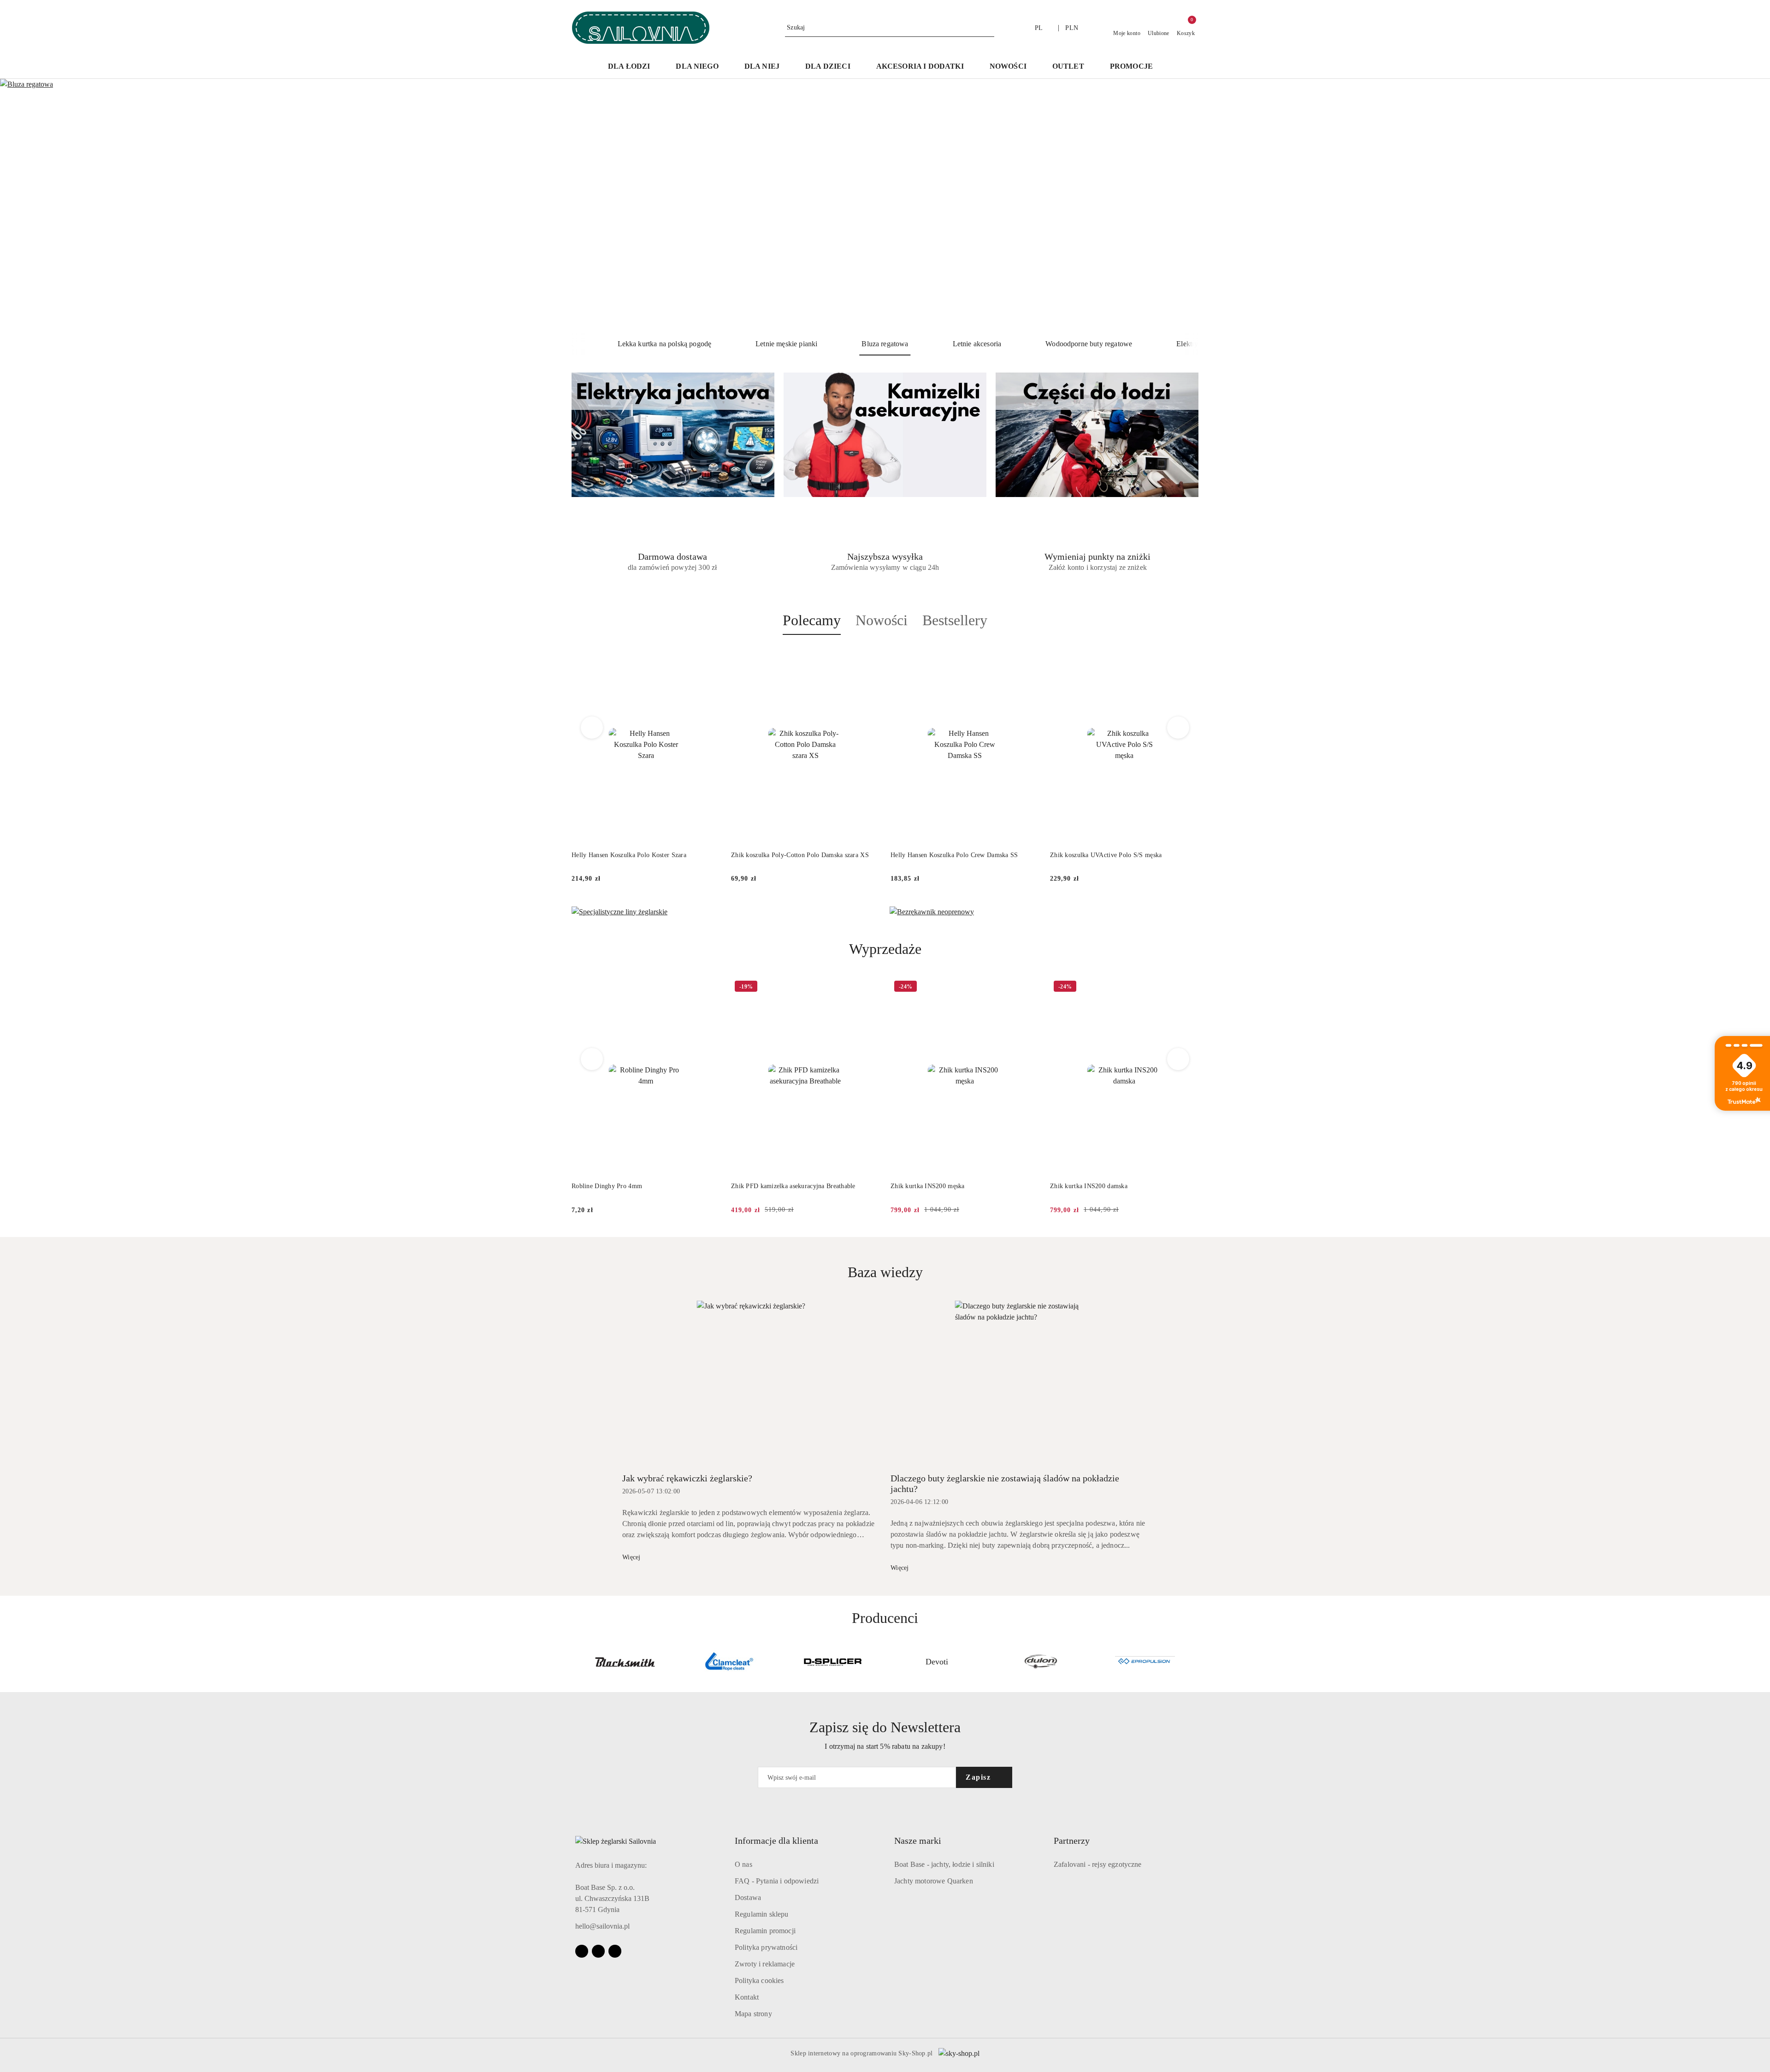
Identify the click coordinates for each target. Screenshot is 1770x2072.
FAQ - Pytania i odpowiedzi (777, 1881)
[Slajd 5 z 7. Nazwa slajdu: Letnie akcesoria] (885, 206)
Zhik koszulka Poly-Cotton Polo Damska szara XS (640, 855)
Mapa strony (753, 2014)
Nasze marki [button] (918, 1841)
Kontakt (747, 1997)
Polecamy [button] (812, 620)
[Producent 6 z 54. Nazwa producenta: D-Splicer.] (729, 1662)
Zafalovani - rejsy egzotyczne (1098, 1864)
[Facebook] (582, 1951)
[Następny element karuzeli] (1194, 1662)
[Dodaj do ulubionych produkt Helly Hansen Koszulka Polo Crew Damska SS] (869, 657)
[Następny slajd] (1750, 206)
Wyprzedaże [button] (885, 949)
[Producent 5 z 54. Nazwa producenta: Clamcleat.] (625, 1662)
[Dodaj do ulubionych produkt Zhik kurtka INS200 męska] (869, 988)
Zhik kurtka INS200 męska (768, 1186)
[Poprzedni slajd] (20, 206)
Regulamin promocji (765, 1931)
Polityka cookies (759, 1980)
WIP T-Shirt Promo (1077, 1186)
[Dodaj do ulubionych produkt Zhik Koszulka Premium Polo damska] (1188, 657)
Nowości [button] (882, 620)
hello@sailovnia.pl (602, 1926)
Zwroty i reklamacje (765, 1964)
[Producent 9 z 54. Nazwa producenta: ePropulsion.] (1041, 1662)
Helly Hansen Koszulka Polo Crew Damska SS (795, 855)
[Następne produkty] (1178, 728)
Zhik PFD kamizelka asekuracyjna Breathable (634, 1186)
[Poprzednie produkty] (592, 728)
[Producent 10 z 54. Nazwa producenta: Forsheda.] (1145, 1662)
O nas (743, 1864)
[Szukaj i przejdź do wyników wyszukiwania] (989, 28)
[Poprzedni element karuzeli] (576, 1662)
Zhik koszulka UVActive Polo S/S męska (946, 855)
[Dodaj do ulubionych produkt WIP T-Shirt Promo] (1188, 988)
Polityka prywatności (766, 1947)
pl (1039, 28)
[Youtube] (598, 1951)
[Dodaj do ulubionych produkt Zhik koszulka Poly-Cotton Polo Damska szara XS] (709, 657)
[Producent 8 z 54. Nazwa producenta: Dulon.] (937, 1662)
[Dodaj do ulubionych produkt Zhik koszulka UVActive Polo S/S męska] (1028, 657)
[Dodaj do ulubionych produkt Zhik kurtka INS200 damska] (1028, 988)
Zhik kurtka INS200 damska (929, 1186)
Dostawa (748, 1897)
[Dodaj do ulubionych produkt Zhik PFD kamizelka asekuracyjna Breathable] (709, 988)
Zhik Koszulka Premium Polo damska (1102, 855)
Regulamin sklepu (762, 1914)
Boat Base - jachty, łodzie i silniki (944, 1864)
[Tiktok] (615, 1951)
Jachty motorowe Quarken (934, 1881)
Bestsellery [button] (955, 620)
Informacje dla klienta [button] (776, 1841)
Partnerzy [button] (1072, 1841)
